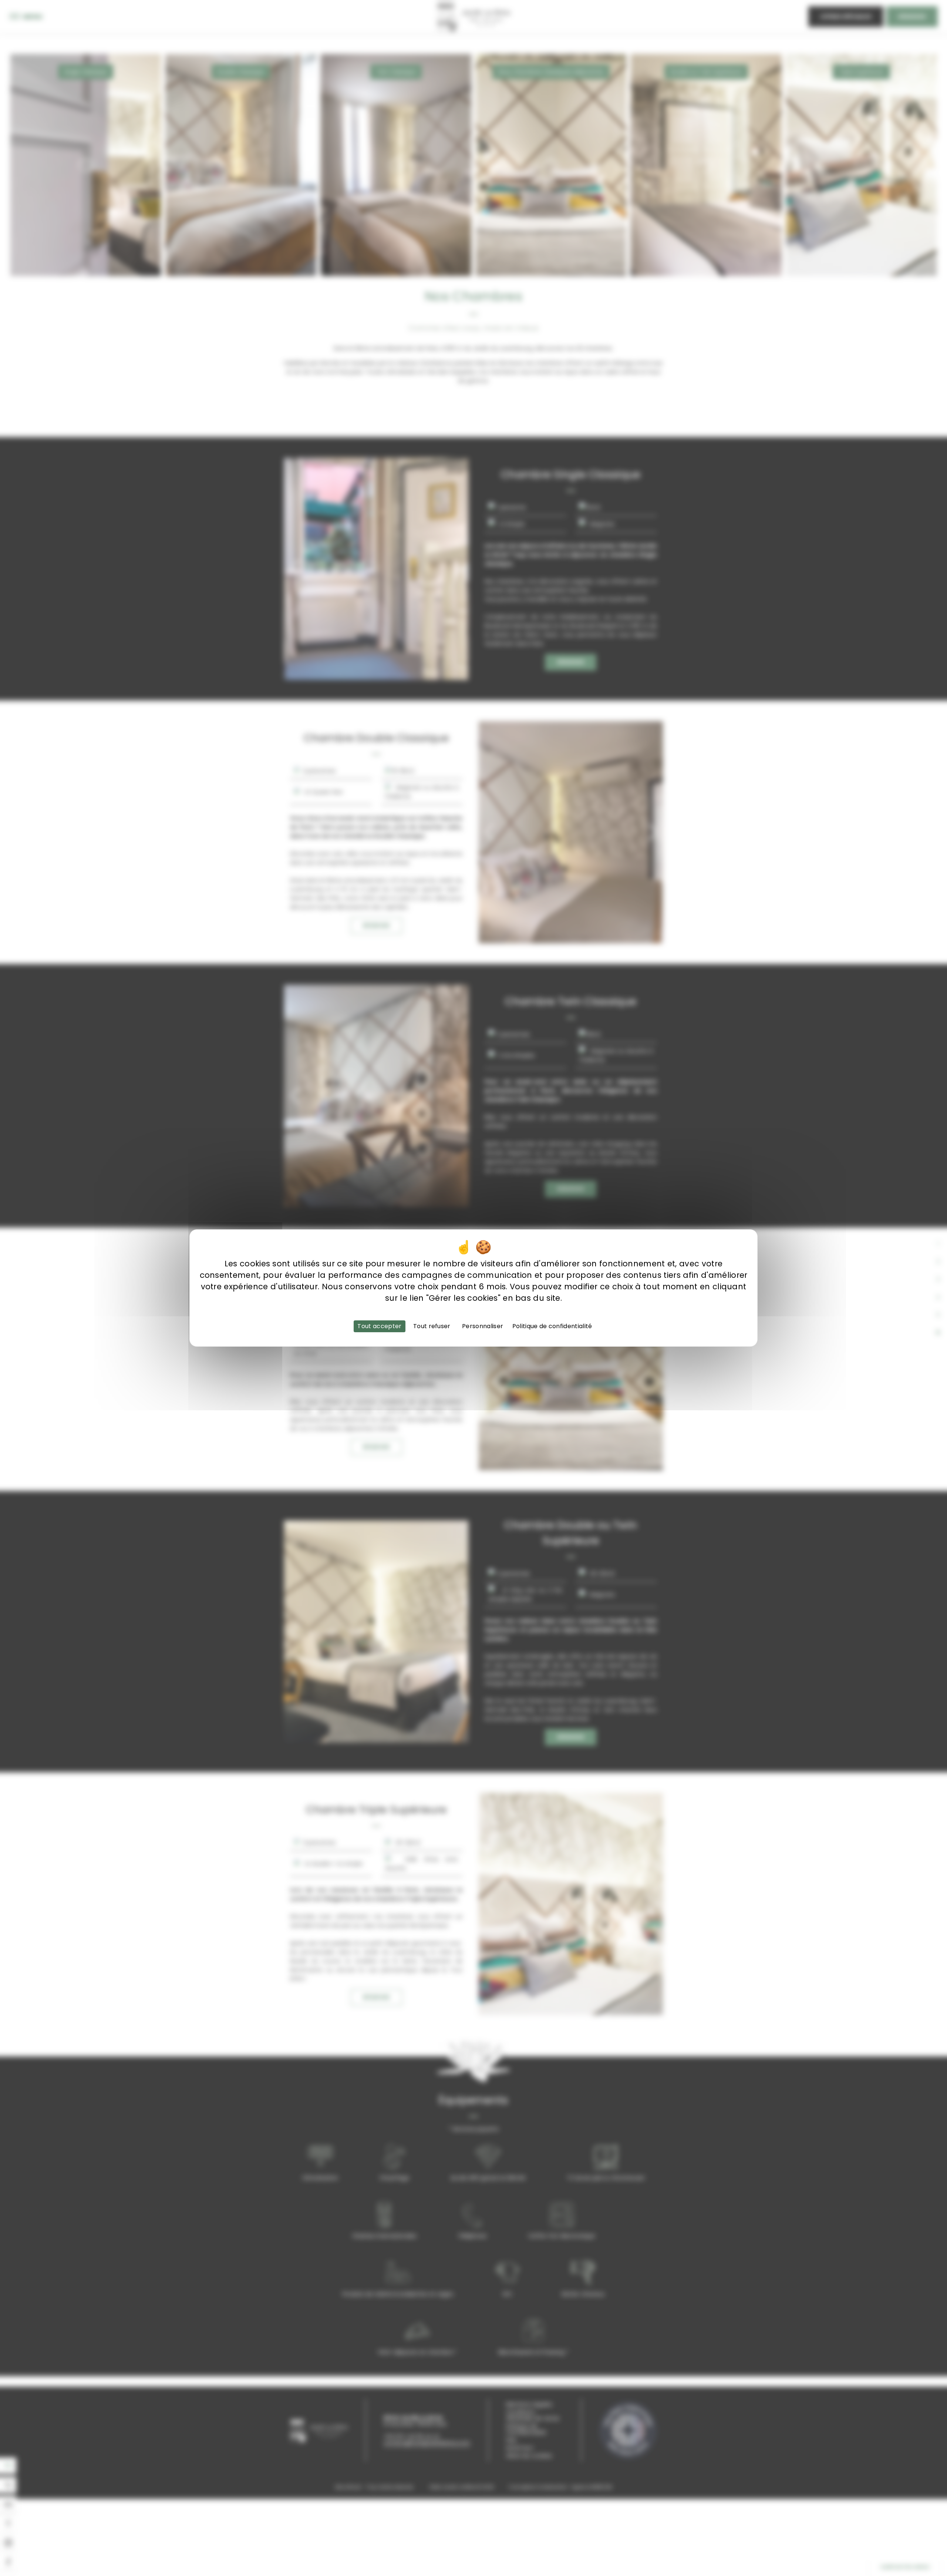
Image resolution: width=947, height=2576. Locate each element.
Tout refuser (432, 1326)
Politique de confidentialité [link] (552, 1326)
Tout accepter (379, 1326)
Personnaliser (483, 1326)
